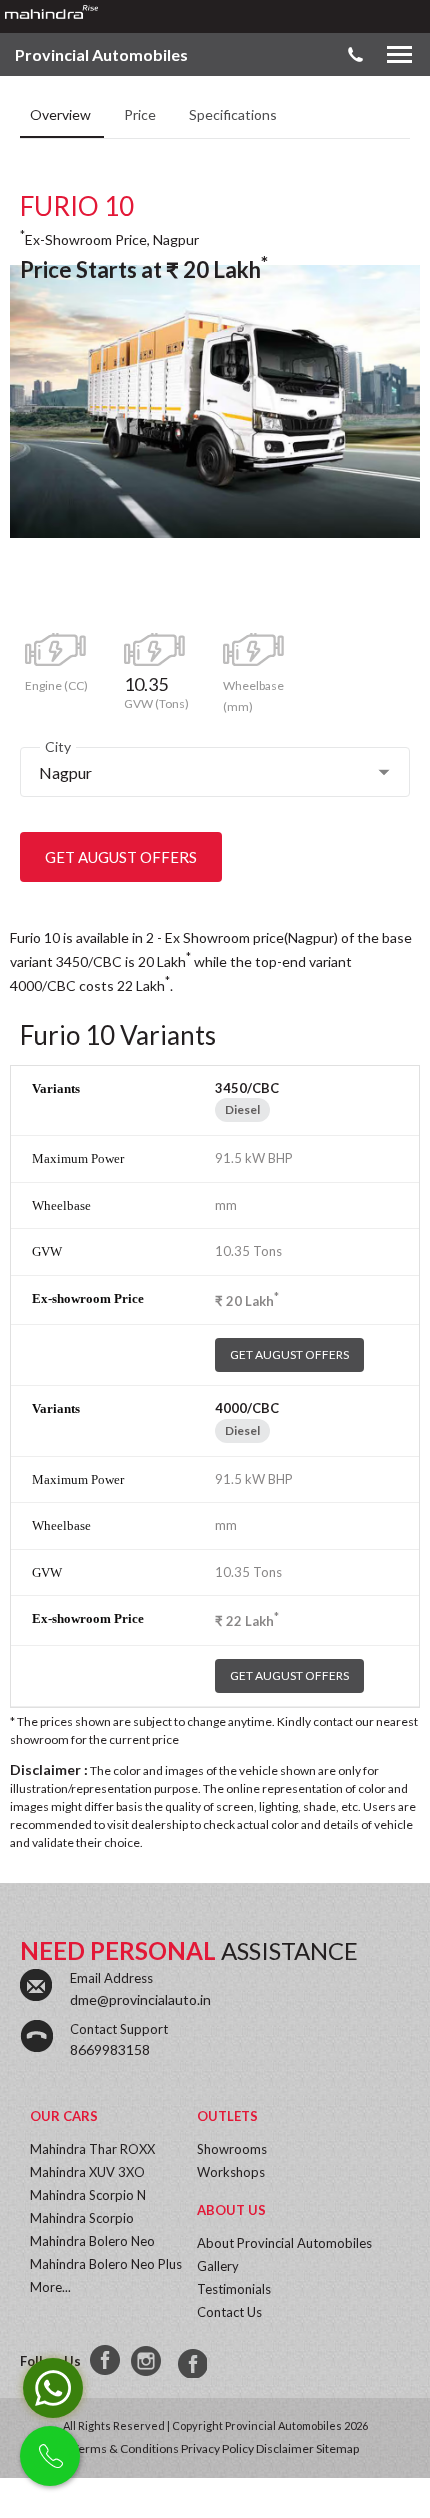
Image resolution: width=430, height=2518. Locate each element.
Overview (62, 114)
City (58, 746)
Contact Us (229, 2312)
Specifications (233, 114)
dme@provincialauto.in (140, 1999)
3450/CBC (247, 1088)
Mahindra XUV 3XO (87, 2172)
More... (50, 2287)
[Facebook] (106, 2361)
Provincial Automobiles (101, 54)
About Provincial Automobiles (284, 2243)
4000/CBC (247, 1408)
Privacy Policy (217, 2448)
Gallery (218, 2266)
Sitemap (337, 2448)
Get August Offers (121, 857)
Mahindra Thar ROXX (92, 2149)
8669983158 (110, 2049)
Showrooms (232, 2149)
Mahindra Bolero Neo (92, 2241)
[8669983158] (190, 2361)
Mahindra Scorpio (82, 2218)
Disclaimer (285, 2448)
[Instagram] (148, 2361)
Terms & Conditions (125, 2448)
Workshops (231, 2172)
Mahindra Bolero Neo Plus (106, 2264)
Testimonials (234, 2289)
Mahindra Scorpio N (88, 2195)
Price (141, 114)
